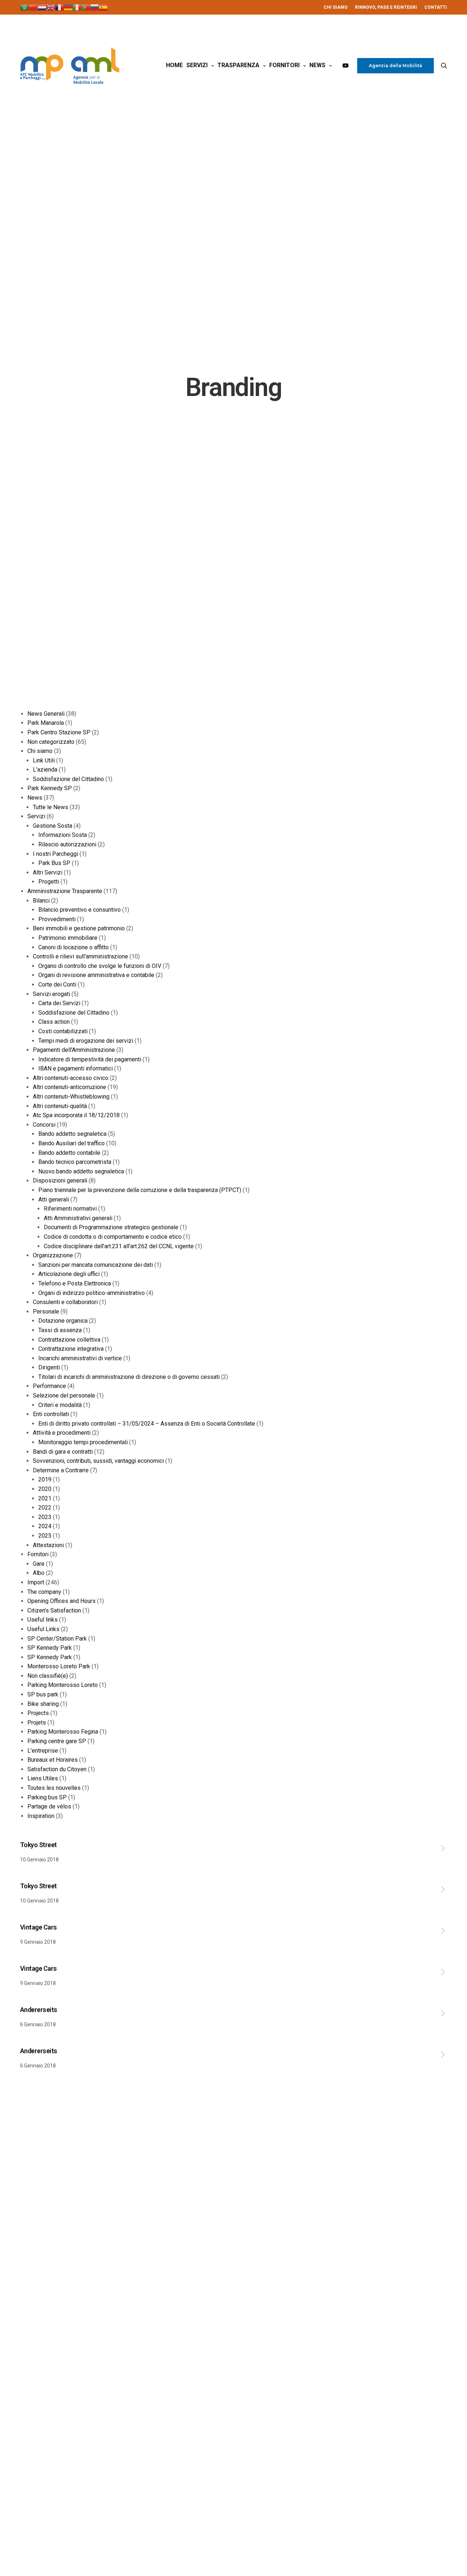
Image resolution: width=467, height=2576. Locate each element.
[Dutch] (42, 7)
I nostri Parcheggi (55, 854)
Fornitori (284, 65)
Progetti (49, 882)
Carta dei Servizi (59, 1003)
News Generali (46, 714)
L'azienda (45, 770)
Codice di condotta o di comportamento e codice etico (113, 1237)
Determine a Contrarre (61, 1470)
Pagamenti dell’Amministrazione (74, 1050)
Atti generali (54, 1199)
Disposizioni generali (60, 1181)
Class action (54, 1022)
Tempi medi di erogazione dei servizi (86, 1041)
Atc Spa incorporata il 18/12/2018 (76, 1115)
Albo (39, 1573)
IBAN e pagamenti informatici (76, 1068)
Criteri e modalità (60, 1405)
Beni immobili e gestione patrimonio (79, 928)
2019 (45, 1479)
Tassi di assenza (60, 1330)
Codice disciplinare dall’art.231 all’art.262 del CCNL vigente (119, 1246)
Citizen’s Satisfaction (54, 1610)
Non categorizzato (51, 742)
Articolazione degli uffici (69, 1274)
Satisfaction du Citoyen (57, 1769)
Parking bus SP (47, 1797)
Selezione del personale (64, 1395)
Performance (49, 1386)
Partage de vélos (49, 1806)
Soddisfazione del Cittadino (68, 779)
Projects (38, 1713)
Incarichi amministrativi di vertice (80, 1358)
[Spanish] (103, 7)
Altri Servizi (48, 872)
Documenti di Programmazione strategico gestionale (111, 1227)
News (317, 65)
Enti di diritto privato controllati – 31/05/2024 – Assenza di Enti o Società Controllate (147, 1424)
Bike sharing (43, 1704)
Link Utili (44, 760)
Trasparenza (238, 65)
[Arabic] (24, 7)
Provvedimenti (57, 919)
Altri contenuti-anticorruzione (70, 1087)
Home (174, 65)
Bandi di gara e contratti (63, 1452)
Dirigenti (49, 1367)
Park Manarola (46, 723)
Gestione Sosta (53, 826)
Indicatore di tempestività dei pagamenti (90, 1059)
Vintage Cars (38, 1927)
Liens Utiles (43, 1778)
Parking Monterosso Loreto (63, 1685)
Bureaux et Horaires (53, 1760)
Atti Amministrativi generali (78, 1218)
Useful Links (43, 1629)
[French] (59, 7)
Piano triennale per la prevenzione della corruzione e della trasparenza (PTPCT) (140, 1190)
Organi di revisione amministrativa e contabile (96, 975)
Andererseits (39, 2010)
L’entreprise (43, 1751)
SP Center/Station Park (57, 1639)
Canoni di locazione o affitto (74, 947)
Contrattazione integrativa (71, 1349)
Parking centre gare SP (57, 1741)
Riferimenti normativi (70, 1209)
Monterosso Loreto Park (59, 1666)
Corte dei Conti (57, 985)
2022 (45, 1508)
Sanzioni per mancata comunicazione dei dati (96, 1265)
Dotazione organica (63, 1321)
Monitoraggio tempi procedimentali (83, 1442)
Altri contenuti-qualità (60, 1106)
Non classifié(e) (48, 1676)
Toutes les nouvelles (54, 1788)
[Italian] (77, 7)
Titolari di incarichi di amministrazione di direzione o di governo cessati (129, 1377)
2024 (45, 1526)
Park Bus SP (54, 863)
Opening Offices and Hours (61, 1601)
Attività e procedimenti (62, 1433)
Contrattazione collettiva (69, 1340)
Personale (46, 1312)
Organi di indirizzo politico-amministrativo (92, 1293)
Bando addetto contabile (69, 1153)
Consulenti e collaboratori (65, 1302)
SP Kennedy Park (50, 1648)
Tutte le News (51, 807)
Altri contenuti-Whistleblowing (71, 1097)
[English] (51, 7)
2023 (45, 1517)
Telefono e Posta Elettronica (75, 1283)
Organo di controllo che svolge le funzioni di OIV (100, 966)
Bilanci (41, 901)
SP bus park (43, 1694)
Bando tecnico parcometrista (75, 1162)
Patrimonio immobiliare (68, 938)
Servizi (197, 65)
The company (44, 1592)
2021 (45, 1498)
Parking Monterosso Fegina (63, 1732)
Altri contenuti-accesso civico (71, 1078)
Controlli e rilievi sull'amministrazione (80, 956)
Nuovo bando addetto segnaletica (81, 1171)
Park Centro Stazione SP (59, 732)
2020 (45, 1489)
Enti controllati (51, 1414)
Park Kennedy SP (50, 788)
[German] (68, 7)
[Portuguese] (86, 7)
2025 (45, 1536)
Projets (37, 1723)
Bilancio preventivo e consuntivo (80, 910)
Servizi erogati (51, 994)
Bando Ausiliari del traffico (72, 1143)
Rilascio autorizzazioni (67, 844)
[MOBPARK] (70, 66)
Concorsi (44, 1125)
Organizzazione (53, 1255)
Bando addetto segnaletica (72, 1134)
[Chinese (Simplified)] (33, 7)
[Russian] (94, 7)
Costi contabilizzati (63, 1031)
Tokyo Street (38, 1845)
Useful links (43, 1620)
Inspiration (41, 1816)
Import (36, 1582)
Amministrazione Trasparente (65, 891)
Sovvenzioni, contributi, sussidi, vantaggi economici (98, 1461)
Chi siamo (40, 751)
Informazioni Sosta (63, 835)
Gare (39, 1564)
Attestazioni (48, 1545)
